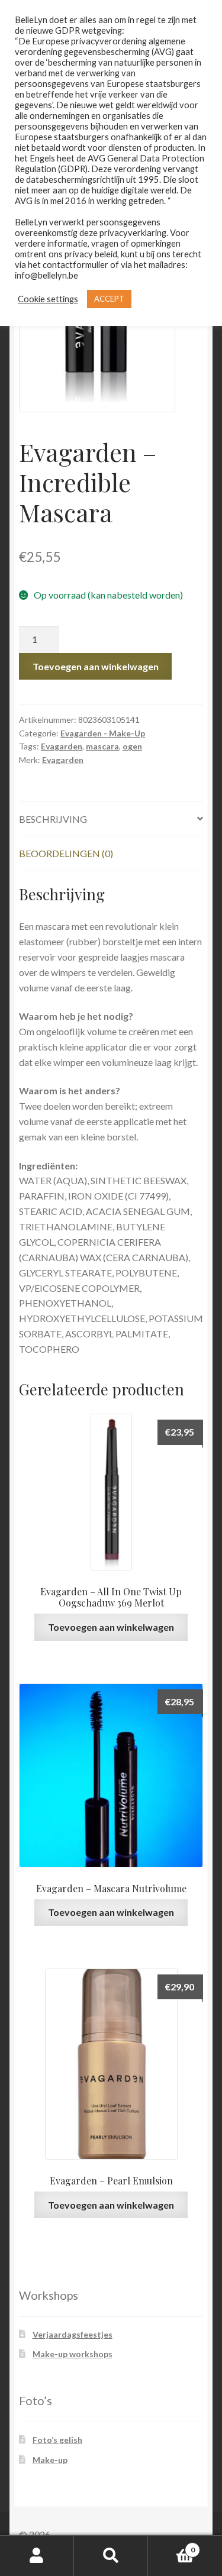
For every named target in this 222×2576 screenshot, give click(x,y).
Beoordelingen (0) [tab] (66, 853)
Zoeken (111, 2556)
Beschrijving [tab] (53, 819)
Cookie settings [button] (48, 299)
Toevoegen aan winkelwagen (96, 666)
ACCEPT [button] (109, 299)
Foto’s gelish (57, 2440)
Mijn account (37, 2556)
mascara (102, 746)
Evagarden (62, 746)
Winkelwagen (171, 2546)
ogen (132, 746)
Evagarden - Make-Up (103, 733)
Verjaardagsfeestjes (73, 2334)
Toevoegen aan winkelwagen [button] (111, 1627)
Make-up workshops (73, 2354)
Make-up (50, 2460)
